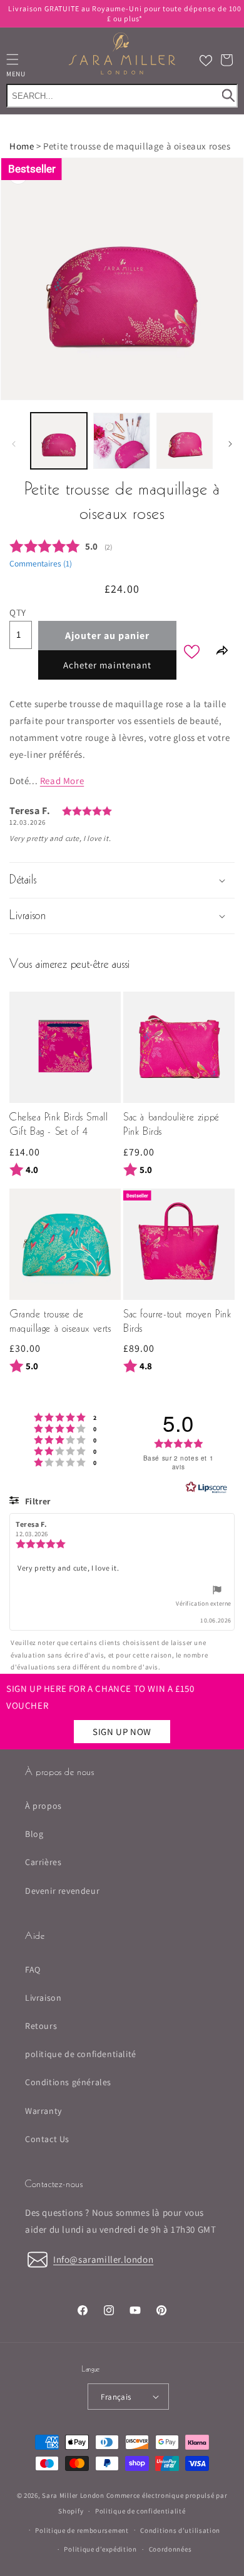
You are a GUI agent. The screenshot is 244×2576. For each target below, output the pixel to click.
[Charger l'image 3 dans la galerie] (185, 441)
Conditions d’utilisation (180, 2530)
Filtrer (37, 1501)
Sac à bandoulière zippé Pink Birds (171, 1125)
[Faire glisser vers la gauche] (14, 444)
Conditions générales (68, 2082)
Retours (41, 2026)
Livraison (43, 1998)
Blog (34, 1834)
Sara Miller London (73, 2495)
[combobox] (122, 95)
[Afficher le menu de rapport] (217, 1592)
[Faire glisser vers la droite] (230, 444)
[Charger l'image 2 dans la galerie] (121, 441)
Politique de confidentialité (140, 2511)
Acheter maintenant (107, 665)
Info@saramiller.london (103, 2259)
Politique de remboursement (82, 2530)
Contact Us (47, 2139)
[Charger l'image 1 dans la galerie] (59, 441)
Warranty (43, 2111)
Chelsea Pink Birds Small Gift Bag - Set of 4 (58, 1125)
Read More (62, 781)
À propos (43, 1806)
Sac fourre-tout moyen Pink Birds (177, 1322)
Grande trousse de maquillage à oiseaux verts (60, 1322)
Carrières (43, 1862)
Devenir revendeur (62, 1891)
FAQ (33, 1970)
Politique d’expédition (100, 2549)
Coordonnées (170, 2549)
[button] (226, 60)
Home (22, 146)
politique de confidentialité (81, 2054)
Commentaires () (41, 563)
